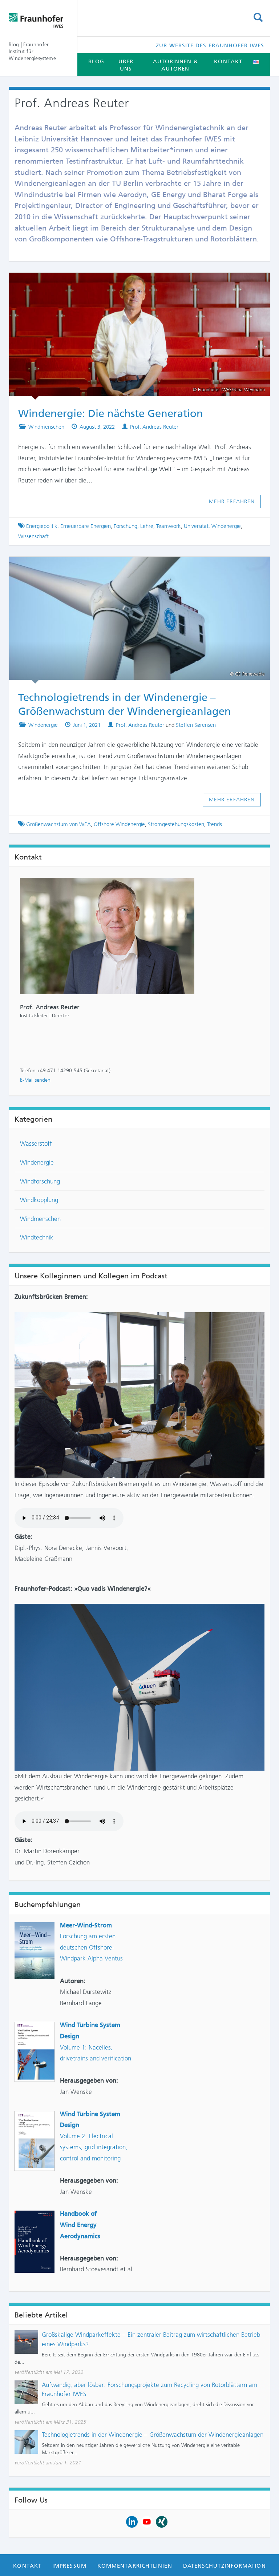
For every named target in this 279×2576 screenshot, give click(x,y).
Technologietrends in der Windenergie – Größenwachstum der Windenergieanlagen (153, 2435)
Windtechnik (37, 1237)
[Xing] (162, 2521)
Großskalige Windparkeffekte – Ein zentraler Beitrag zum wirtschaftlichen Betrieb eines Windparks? (151, 2339)
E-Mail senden (35, 1080)
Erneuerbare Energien (86, 526)
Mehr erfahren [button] (232, 501)
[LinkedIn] (132, 2521)
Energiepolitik (42, 526)
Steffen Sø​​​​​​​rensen (196, 725)
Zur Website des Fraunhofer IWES (210, 45)
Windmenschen (46, 427)
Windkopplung (39, 1200)
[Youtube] (147, 2521)
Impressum (69, 2566)
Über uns (126, 65)
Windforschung (40, 1181)
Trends (215, 824)
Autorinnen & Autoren (175, 65)
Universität (196, 526)
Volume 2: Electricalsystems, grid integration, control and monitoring (94, 2147)
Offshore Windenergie (119, 824)
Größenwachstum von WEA (58, 824)
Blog (96, 61)
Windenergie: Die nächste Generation (133, 283)
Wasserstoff (36, 1143)
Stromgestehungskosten (176, 824)
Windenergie (226, 526)
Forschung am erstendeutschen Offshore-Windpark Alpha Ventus (91, 1947)
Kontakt (228, 61)
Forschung (126, 526)
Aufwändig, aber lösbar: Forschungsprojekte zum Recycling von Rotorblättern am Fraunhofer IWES (149, 2389)
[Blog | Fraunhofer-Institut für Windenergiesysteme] (37, 20)
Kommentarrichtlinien (135, 2566)
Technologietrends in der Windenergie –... (133, 567)
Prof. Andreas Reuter (154, 427)
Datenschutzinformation (225, 2566)
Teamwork (169, 526)
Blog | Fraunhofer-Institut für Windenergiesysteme (32, 51)
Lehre (147, 526)
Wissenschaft (33, 536)
